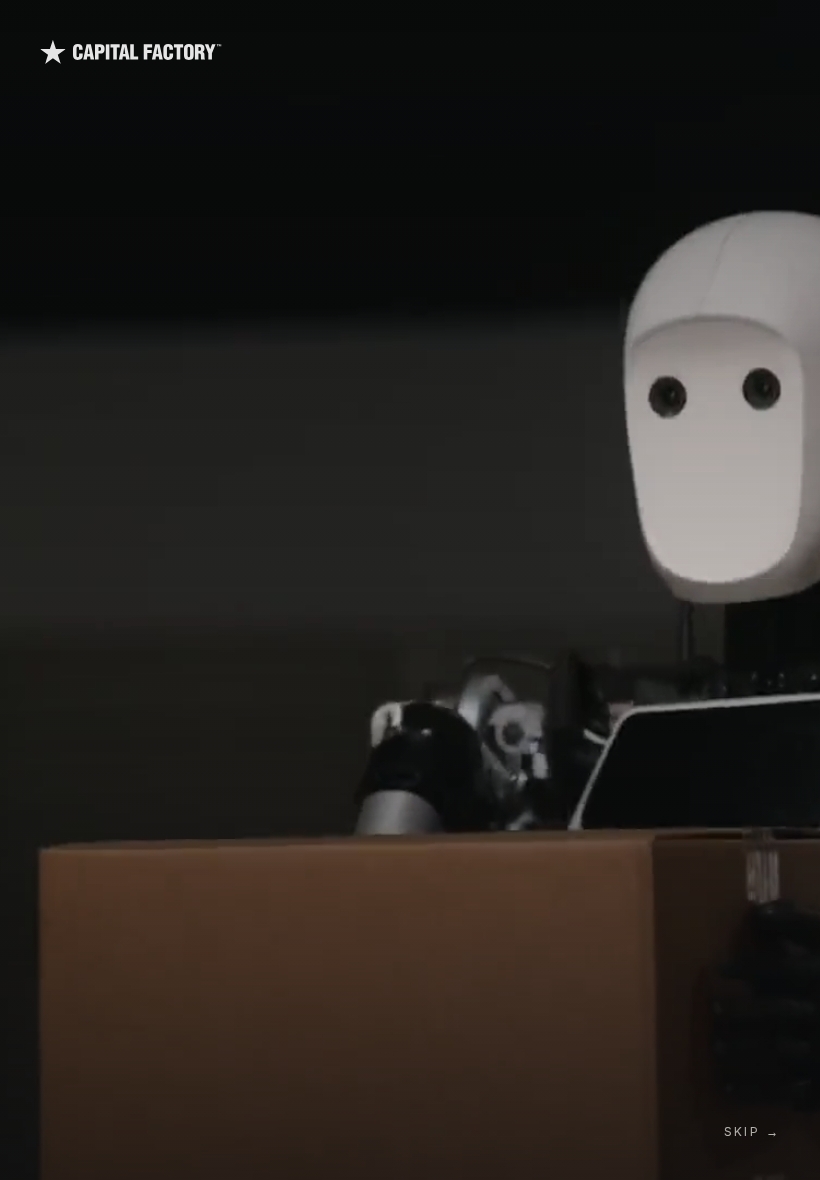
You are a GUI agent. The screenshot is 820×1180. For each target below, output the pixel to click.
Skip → (752, 1131)
